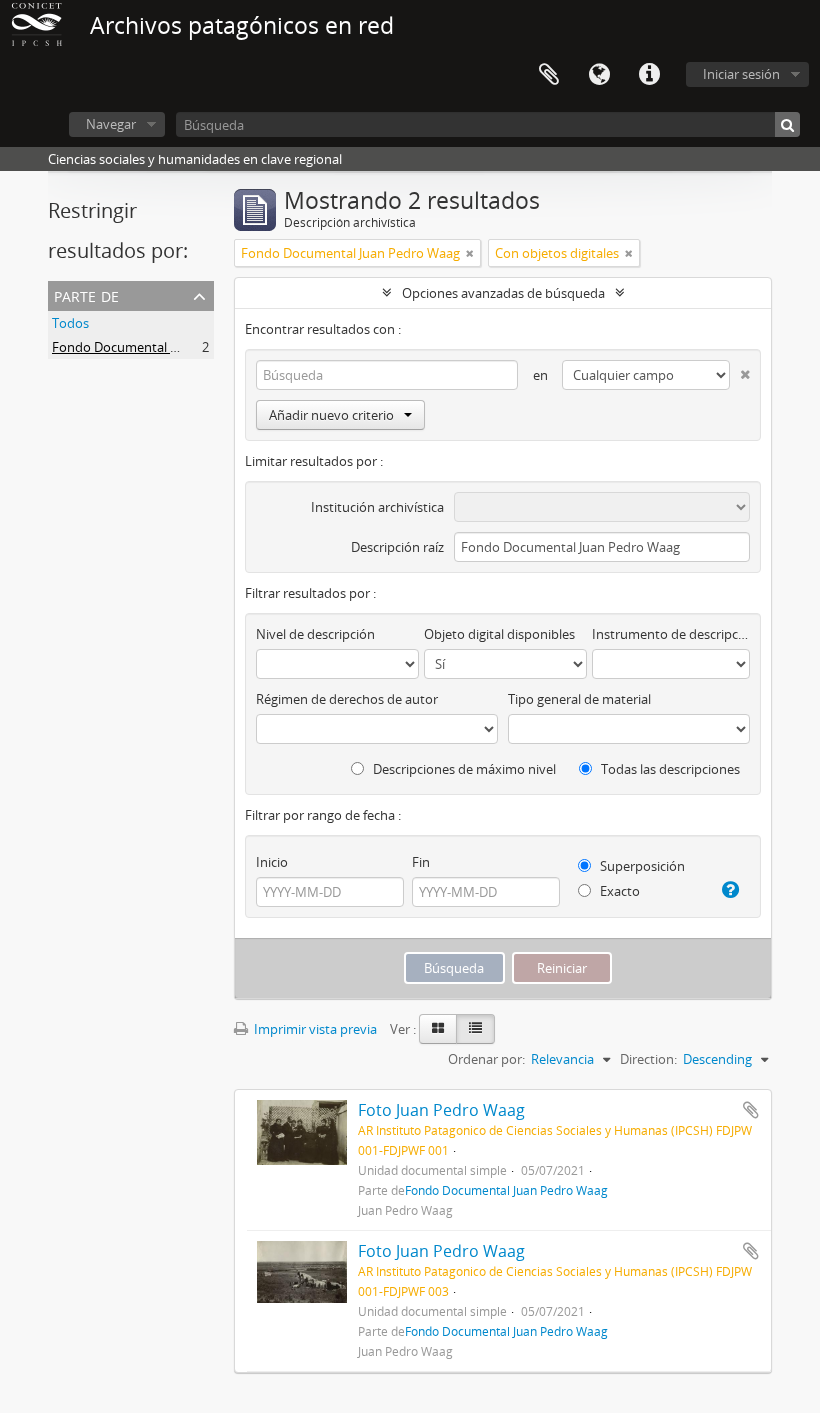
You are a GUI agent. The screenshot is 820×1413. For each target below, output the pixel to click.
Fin (421, 862)
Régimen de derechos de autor (347, 699)
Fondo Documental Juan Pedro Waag (161, 347)
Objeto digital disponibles (499, 634)
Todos (70, 323)
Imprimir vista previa (314, 1029)
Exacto (618, 891)
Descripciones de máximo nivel (463, 769)
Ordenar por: (486, 1059)
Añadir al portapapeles (751, 1110)
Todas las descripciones (669, 769)
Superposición (641, 866)
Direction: (648, 1059)
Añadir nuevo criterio (331, 415)
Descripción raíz (397, 547)
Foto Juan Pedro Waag (441, 1110)
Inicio (272, 862)
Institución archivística (377, 507)
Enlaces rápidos (649, 75)
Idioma (599, 75)
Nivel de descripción (315, 634)
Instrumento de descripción (671, 634)
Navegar (111, 124)
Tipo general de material (579, 699)
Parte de (86, 294)
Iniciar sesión (741, 74)
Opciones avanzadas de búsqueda (503, 293)
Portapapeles (549, 75)
